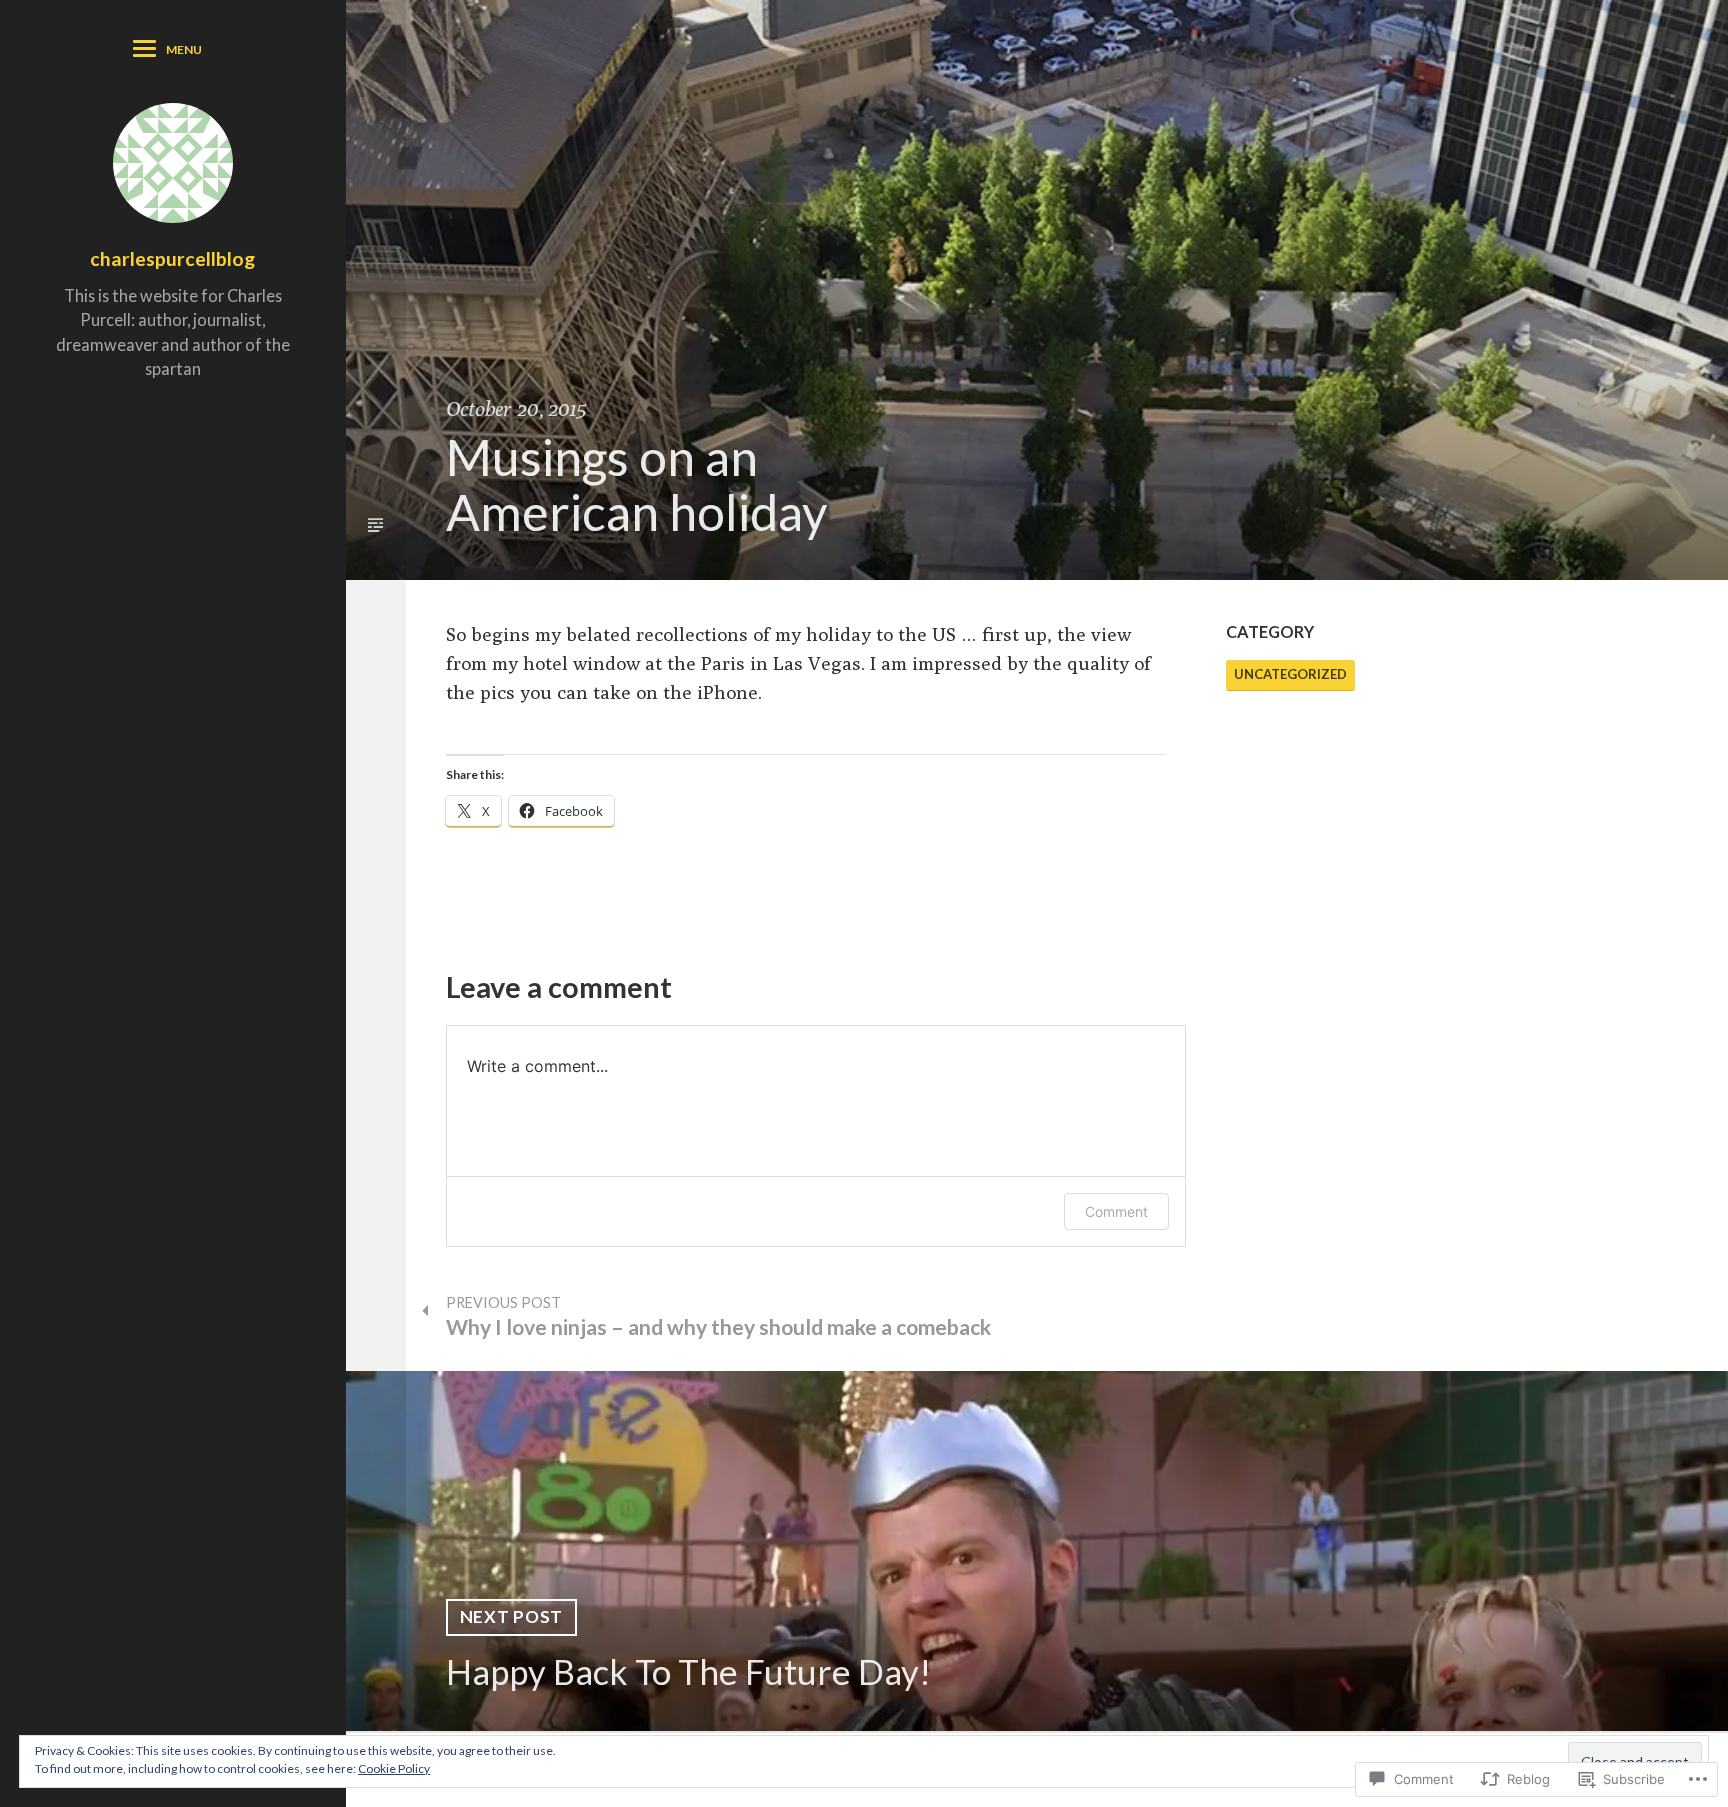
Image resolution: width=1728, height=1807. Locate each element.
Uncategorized (1290, 674)
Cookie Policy (394, 1768)
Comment (1116, 1211)
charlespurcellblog (172, 258)
